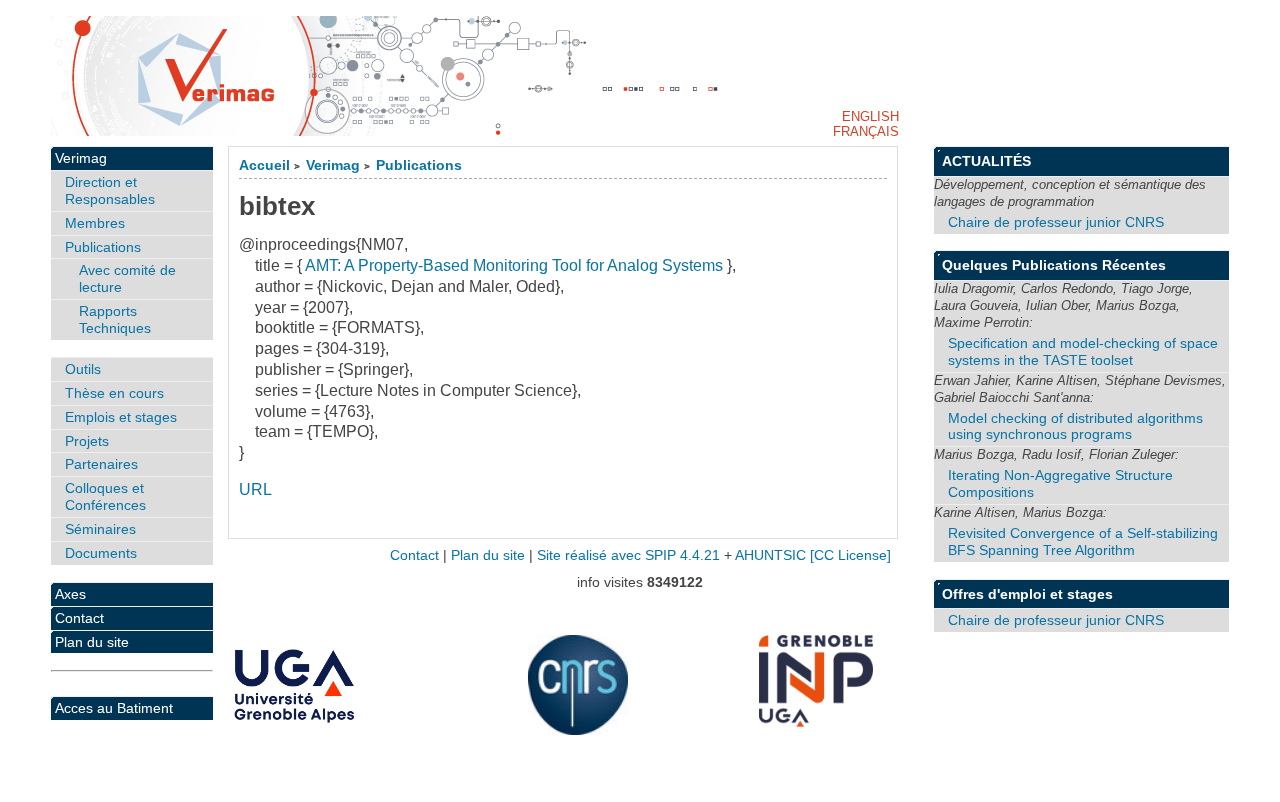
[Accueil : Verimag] (640, 76)
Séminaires (100, 529)
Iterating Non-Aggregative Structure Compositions (1060, 483)
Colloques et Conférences (105, 496)
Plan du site (92, 642)
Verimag (333, 165)
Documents (101, 553)
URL (255, 489)
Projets (87, 441)
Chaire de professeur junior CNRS (1056, 222)
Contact (79, 618)
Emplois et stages (121, 417)
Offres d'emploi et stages (1027, 594)
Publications (419, 165)
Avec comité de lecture (127, 278)
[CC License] (850, 555)
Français (866, 131)
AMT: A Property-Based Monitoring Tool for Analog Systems (514, 265)
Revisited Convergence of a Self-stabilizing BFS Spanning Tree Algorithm (1083, 541)
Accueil (264, 165)
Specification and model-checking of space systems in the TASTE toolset (1083, 351)
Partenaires (101, 464)
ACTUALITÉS (986, 161)
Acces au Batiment (114, 708)
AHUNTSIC (770, 555)
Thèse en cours (114, 393)
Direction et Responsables (110, 190)
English (870, 116)
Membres (95, 223)
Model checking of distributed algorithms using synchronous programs (1075, 426)
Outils (83, 369)
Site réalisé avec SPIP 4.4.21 (628, 555)
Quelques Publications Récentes (1054, 265)
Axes (70, 594)
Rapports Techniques (115, 319)
